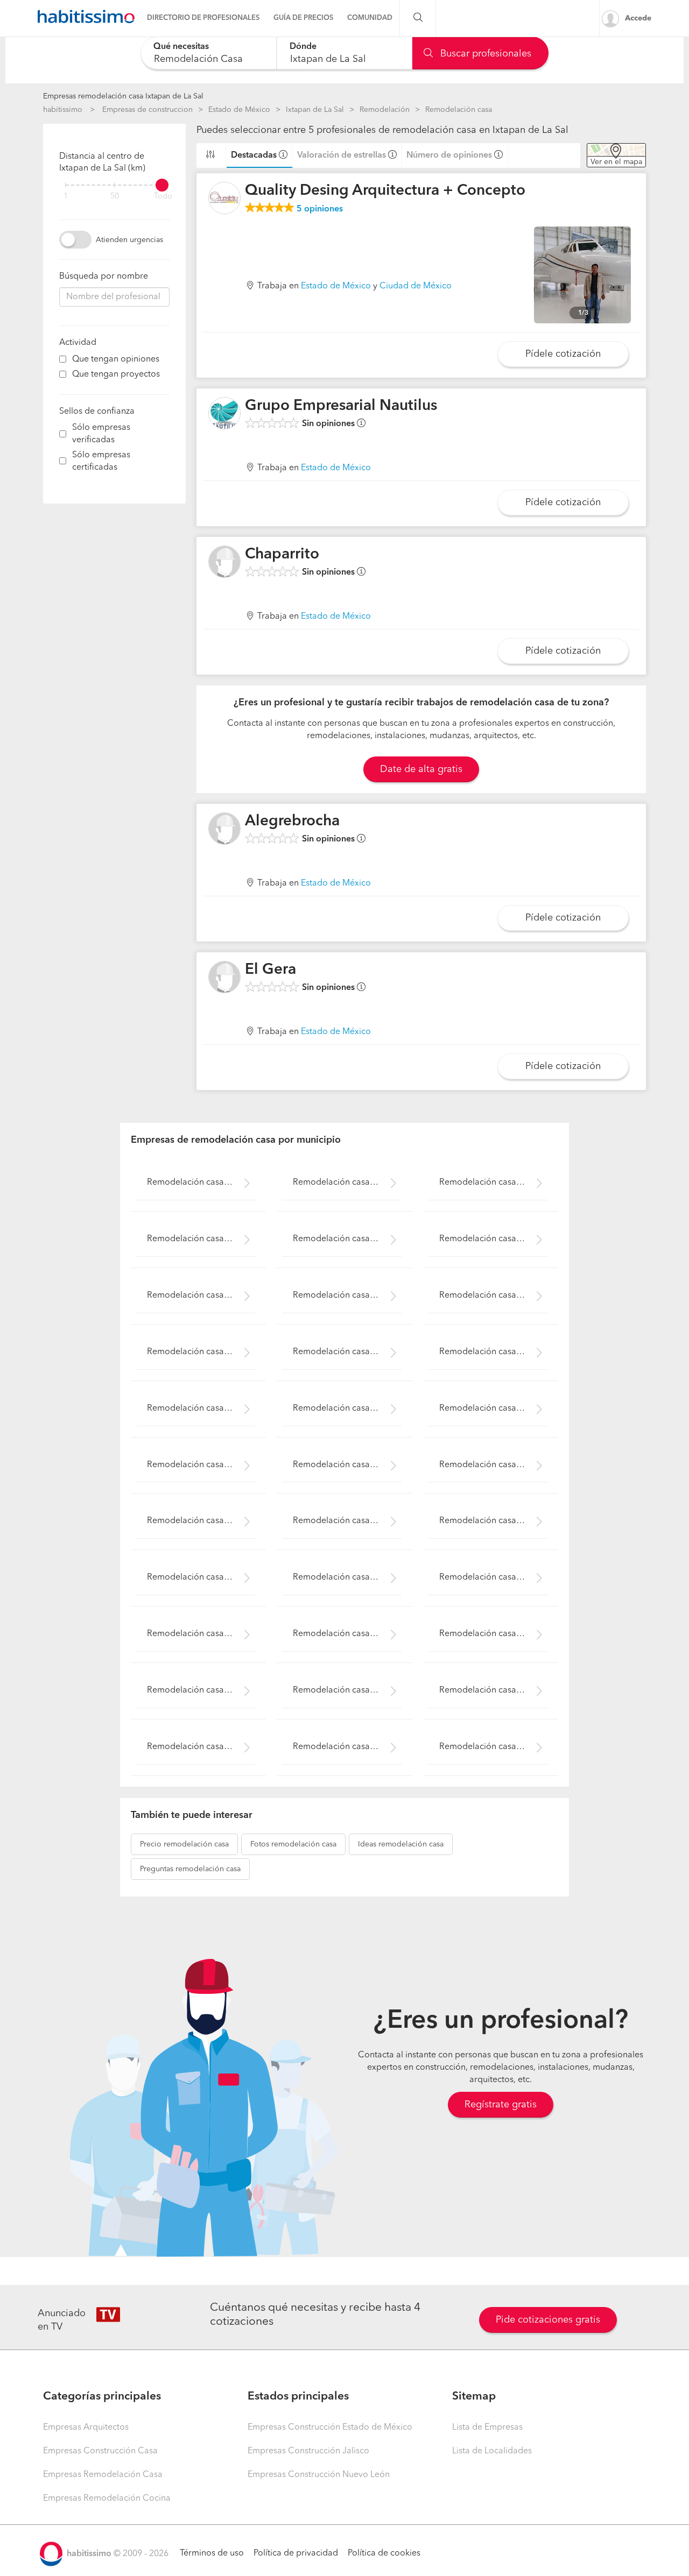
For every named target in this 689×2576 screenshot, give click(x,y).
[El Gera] (224, 977)
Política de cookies (384, 2553)
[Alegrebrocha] (224, 829)
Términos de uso (212, 2553)
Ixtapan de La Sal (315, 110)
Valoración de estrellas (342, 155)
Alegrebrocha (292, 822)
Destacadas (254, 155)
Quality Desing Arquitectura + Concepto (385, 191)
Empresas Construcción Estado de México (330, 2428)
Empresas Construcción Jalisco (308, 2451)
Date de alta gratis (421, 769)
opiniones (320, 209)
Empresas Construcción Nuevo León (319, 2475)
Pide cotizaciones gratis (548, 2320)
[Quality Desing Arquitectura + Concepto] (224, 198)
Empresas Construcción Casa (100, 2451)
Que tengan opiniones (116, 359)
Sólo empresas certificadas (101, 461)
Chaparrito (282, 555)
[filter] (114, 185)
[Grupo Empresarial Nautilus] (224, 413)
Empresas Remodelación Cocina (107, 2499)
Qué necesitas (181, 47)
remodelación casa (184, 1844)
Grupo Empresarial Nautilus (341, 406)
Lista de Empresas (487, 2428)
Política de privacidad (296, 2553)
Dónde (303, 47)
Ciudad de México (416, 286)
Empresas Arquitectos (86, 2428)
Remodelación (385, 110)
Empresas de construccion (147, 110)
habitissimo (63, 110)
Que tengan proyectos (116, 374)
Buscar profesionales (484, 54)
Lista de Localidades (492, 2451)
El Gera (270, 970)
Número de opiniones (449, 155)
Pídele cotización (563, 354)
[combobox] (209, 53)
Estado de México (239, 110)
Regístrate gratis (501, 2105)
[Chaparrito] (224, 562)
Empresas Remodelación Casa (103, 2475)
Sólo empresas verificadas (101, 434)
